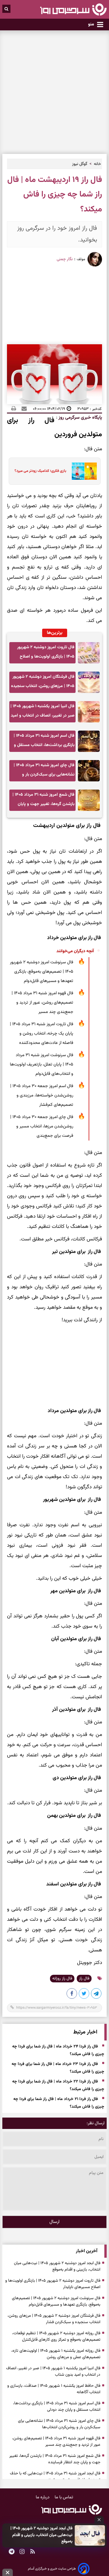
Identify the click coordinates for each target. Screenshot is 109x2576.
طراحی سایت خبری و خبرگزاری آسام (52, 2569)
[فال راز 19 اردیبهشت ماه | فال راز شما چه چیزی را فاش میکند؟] (97, 1995)
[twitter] (84, 1995)
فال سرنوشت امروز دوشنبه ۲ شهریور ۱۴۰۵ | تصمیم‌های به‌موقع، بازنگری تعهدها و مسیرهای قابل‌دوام (42, 972)
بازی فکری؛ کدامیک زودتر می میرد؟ (40, 471)
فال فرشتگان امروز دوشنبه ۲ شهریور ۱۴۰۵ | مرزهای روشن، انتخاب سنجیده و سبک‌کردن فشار (43, 683)
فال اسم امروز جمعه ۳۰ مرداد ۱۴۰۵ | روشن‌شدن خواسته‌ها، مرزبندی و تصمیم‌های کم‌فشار (42, 1095)
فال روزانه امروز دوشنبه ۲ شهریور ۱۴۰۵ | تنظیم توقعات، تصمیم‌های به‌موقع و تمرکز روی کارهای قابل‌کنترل (56, 2337)
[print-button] (14, 409)
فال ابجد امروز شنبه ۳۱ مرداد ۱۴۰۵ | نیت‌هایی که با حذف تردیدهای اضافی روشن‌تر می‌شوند (55, 2477)
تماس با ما (64, 2497)
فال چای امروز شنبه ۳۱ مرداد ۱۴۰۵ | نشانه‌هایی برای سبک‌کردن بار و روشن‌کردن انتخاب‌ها (44, 772)
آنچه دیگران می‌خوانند (75, 951)
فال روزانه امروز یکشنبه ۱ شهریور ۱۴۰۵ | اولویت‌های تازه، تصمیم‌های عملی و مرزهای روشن (56, 2354)
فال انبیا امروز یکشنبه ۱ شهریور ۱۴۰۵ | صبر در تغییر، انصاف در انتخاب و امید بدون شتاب (42, 713)
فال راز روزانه (62, 1979)
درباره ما (43, 2497)
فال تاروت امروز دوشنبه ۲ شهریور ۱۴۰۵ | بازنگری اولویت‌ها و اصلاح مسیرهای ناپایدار (46, 654)
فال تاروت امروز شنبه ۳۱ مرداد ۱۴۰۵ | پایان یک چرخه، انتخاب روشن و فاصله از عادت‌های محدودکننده (42, 1034)
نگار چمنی (65, 259)
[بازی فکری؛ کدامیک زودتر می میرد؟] (82, 471)
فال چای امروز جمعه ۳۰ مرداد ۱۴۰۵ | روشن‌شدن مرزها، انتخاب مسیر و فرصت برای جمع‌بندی (42, 1126)
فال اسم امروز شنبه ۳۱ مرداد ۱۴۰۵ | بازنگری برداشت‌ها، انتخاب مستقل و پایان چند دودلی (44, 742)
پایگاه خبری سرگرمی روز (80, 418)
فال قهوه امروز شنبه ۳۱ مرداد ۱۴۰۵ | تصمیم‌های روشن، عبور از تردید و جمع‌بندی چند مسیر (42, 1003)
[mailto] (22, 409)
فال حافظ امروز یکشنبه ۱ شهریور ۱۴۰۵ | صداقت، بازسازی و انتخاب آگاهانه (54, 2389)
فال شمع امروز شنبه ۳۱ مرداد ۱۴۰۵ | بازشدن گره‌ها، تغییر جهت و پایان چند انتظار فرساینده (43, 801)
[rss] (33, 2552)
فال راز (84, 1979)
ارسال (54, 2222)
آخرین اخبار (87, 2251)
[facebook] (72, 1995)
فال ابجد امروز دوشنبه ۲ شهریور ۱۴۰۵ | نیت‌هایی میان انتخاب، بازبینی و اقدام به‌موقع (41, 2535)
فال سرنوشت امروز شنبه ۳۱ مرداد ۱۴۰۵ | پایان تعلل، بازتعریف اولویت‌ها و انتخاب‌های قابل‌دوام (42, 1064)
